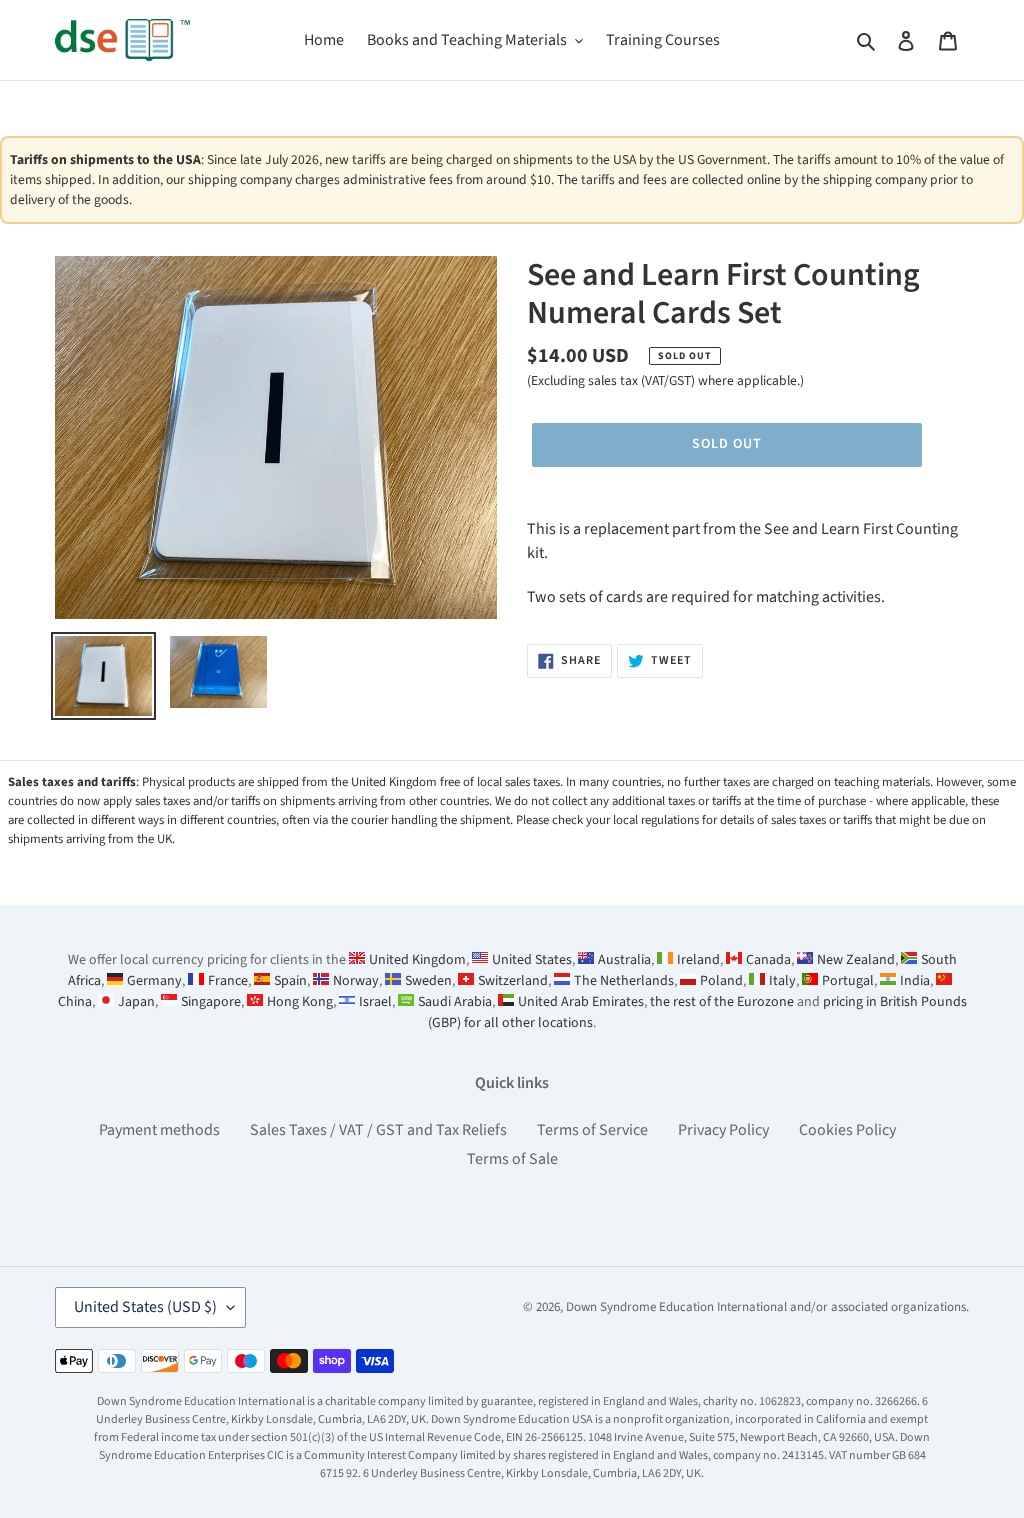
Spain (290, 981)
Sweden (428, 981)
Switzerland (513, 981)
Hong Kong (300, 1002)
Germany (154, 981)
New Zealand (856, 960)
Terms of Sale (512, 1159)
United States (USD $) (145, 1307)
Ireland (698, 960)
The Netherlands (624, 981)
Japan (136, 1002)
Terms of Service (592, 1130)
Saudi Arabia (455, 1002)
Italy (782, 981)
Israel (375, 1002)
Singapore (211, 1002)
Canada (768, 960)
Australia (624, 960)
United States (532, 960)
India (915, 981)
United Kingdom (417, 960)
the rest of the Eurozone (722, 1002)
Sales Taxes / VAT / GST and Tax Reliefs (378, 1130)
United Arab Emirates (581, 1002)
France (228, 981)
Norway (356, 981)
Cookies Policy (847, 1130)
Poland (721, 981)
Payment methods (159, 1130)
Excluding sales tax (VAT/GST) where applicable (664, 380)
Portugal (848, 981)
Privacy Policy (723, 1130)
